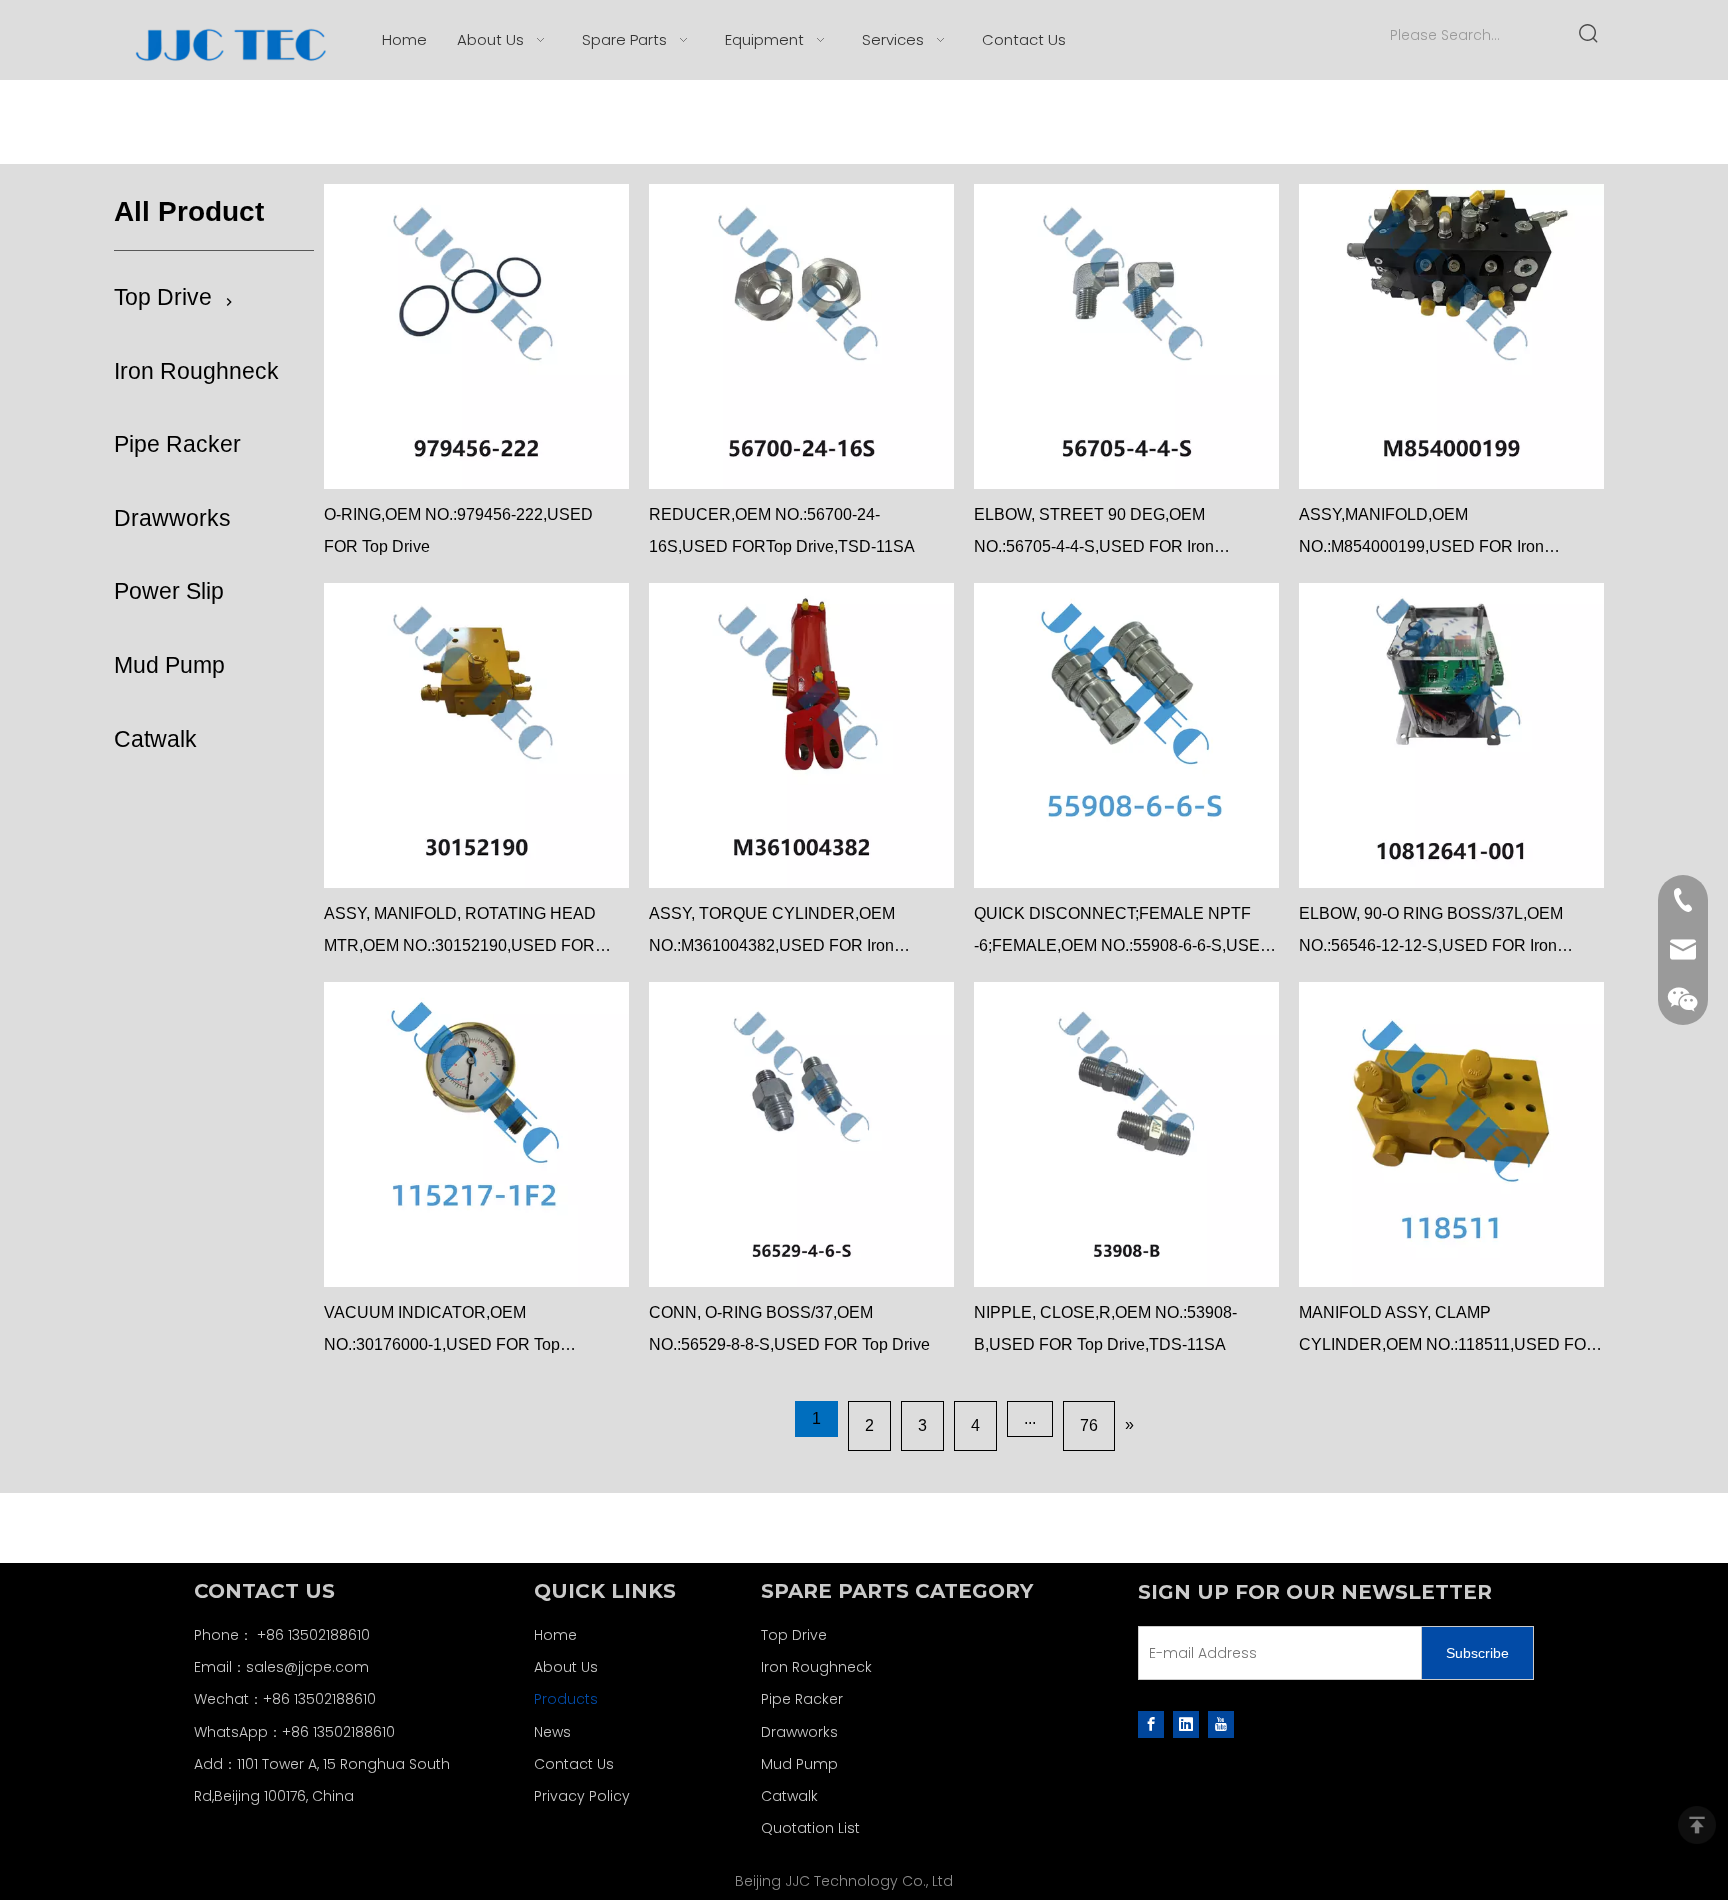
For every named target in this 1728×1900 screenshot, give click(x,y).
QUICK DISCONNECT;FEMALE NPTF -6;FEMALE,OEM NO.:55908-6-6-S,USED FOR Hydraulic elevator (1123, 933)
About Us (566, 1667)
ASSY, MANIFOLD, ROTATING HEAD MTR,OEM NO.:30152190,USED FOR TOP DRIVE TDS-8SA (460, 933)
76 (1089, 1425)
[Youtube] (1221, 1724)
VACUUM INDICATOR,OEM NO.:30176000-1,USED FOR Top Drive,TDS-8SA (442, 1332)
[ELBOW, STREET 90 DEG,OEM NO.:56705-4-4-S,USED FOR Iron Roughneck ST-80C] (1126, 336)
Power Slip (169, 591)
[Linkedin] (1186, 1724)
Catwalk (155, 739)
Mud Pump (169, 665)
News (552, 1732)
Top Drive (163, 297)
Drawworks (172, 518)
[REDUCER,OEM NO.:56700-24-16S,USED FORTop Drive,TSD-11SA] (801, 336)
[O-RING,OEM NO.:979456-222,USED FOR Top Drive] (476, 336)
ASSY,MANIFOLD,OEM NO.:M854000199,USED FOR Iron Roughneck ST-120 (1421, 534)
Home (555, 1635)
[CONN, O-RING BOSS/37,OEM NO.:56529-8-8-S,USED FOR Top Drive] (801, 1134)
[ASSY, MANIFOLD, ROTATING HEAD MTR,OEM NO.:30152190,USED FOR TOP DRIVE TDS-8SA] (476, 735)
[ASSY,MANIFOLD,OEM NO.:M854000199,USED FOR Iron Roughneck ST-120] (1451, 336)
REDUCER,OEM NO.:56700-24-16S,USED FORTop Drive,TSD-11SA (782, 530)
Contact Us (574, 1764)
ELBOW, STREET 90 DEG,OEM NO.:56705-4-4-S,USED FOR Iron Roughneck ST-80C (1094, 534)
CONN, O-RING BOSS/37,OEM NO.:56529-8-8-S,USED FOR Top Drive (789, 1328)
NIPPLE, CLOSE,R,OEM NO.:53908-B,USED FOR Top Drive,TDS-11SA (1105, 1328)
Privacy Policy (582, 1796)
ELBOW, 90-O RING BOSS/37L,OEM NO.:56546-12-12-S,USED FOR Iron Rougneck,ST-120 (1431, 933)
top (1697, 1825)
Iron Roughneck (196, 371)
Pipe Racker (177, 444)
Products (566, 1699)
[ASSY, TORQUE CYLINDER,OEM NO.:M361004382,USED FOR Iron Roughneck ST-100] (801, 735)
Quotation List (810, 1828)
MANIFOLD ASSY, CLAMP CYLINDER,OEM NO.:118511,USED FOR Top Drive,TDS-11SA (1448, 1332)
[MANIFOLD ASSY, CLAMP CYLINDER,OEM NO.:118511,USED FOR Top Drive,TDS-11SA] (1451, 1134)
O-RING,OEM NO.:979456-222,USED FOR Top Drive (458, 530)
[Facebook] (1151, 1724)
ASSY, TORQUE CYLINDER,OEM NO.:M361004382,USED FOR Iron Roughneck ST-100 (772, 933)
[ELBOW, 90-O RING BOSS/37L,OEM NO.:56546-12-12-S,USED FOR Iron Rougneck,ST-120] (1451, 735)
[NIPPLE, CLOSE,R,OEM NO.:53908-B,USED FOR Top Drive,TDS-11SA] (1126, 1134)
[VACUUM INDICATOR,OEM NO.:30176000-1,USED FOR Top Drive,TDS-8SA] (476, 1134)
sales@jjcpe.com (307, 1667)
